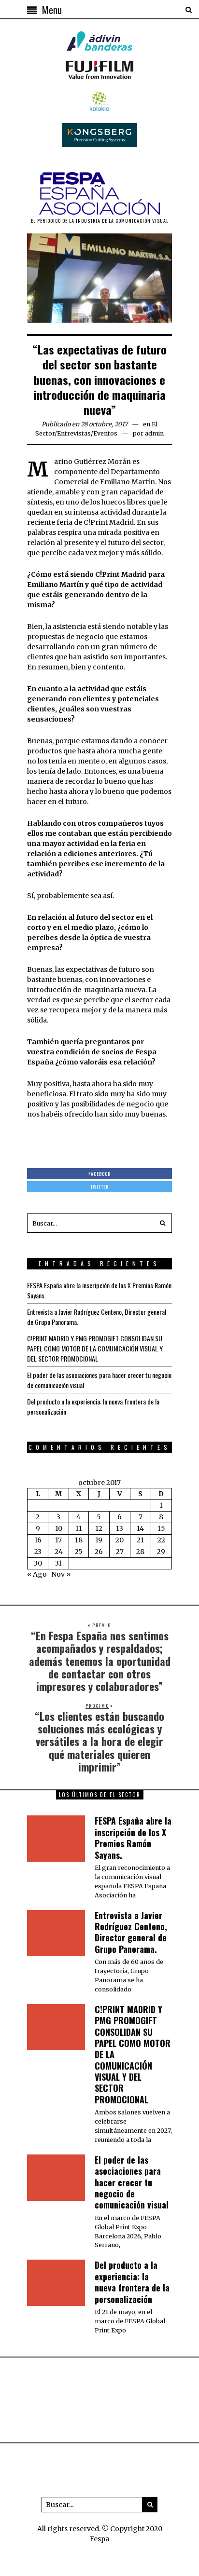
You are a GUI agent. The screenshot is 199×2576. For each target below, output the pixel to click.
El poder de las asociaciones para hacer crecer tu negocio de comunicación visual (132, 2182)
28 (140, 1552)
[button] (162, 1223)
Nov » (61, 1574)
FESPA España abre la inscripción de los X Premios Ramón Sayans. (133, 1838)
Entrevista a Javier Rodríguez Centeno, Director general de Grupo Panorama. (131, 1932)
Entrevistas (74, 433)
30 (38, 1563)
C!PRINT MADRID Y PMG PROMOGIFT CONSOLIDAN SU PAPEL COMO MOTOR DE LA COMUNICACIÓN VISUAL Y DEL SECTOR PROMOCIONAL (95, 1348)
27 (120, 1552)
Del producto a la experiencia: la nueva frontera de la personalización (132, 2282)
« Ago (37, 1574)
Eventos (105, 433)
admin (154, 433)
